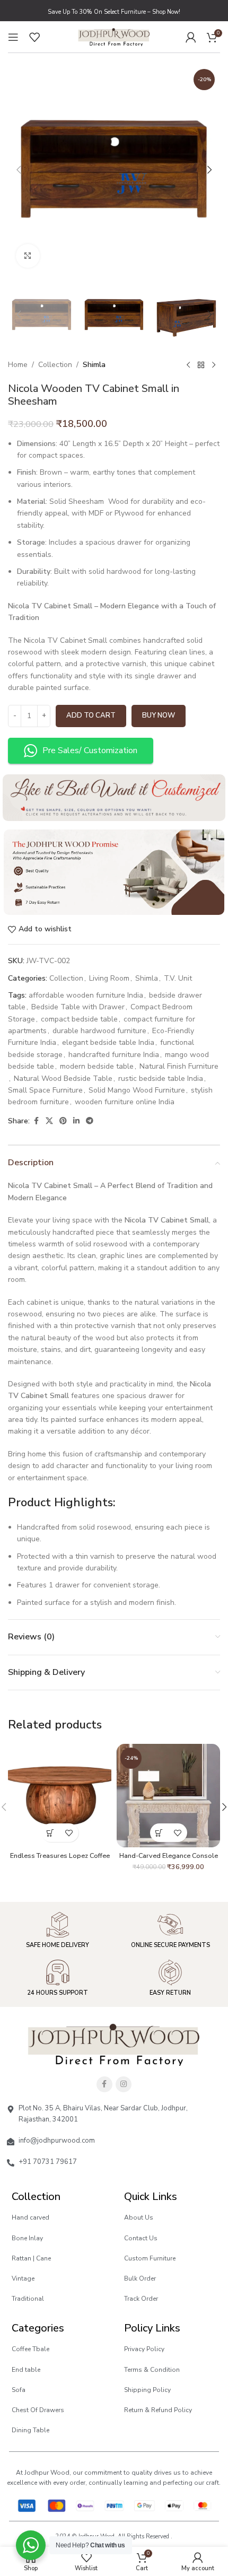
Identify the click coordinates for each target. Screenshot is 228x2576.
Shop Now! (166, 12)
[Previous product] (188, 365)
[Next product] (214, 365)
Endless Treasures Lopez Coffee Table (60, 1859)
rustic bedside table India (161, 1079)
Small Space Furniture (45, 1090)
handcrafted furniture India (114, 1055)
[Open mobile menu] (13, 37)
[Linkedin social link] (76, 1121)
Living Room (109, 978)
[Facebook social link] (36, 1121)
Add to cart (91, 715)
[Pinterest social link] (63, 1121)
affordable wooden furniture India (86, 995)
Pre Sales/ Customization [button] (90, 750)
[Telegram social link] (90, 1121)
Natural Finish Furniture (179, 1066)
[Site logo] (114, 36)
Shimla (94, 365)
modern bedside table (97, 1066)
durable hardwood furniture (99, 1031)
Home (18, 365)
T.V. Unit (178, 978)
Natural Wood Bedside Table (63, 1079)
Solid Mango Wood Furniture (137, 1090)
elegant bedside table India (108, 1042)
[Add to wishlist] (69, 1833)
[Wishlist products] (34, 37)
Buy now (159, 715)
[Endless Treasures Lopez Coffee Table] (60, 1796)
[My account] (191, 37)
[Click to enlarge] (28, 256)
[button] (19, 170)
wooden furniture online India (125, 1102)
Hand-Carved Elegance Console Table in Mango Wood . (169, 1859)
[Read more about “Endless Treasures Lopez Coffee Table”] (51, 1833)
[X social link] (49, 1121)
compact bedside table (79, 1019)
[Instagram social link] (124, 2084)
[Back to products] (201, 365)
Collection (55, 365)
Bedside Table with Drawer (78, 1007)
